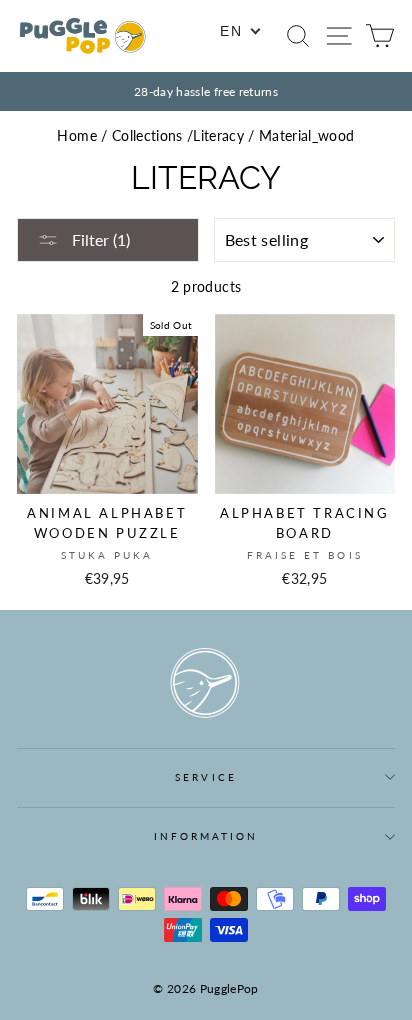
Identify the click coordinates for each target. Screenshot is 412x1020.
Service (205, 777)
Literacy (218, 136)
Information (206, 836)
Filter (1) (99, 239)
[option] (206, 91)
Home (76, 136)
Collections (147, 136)
